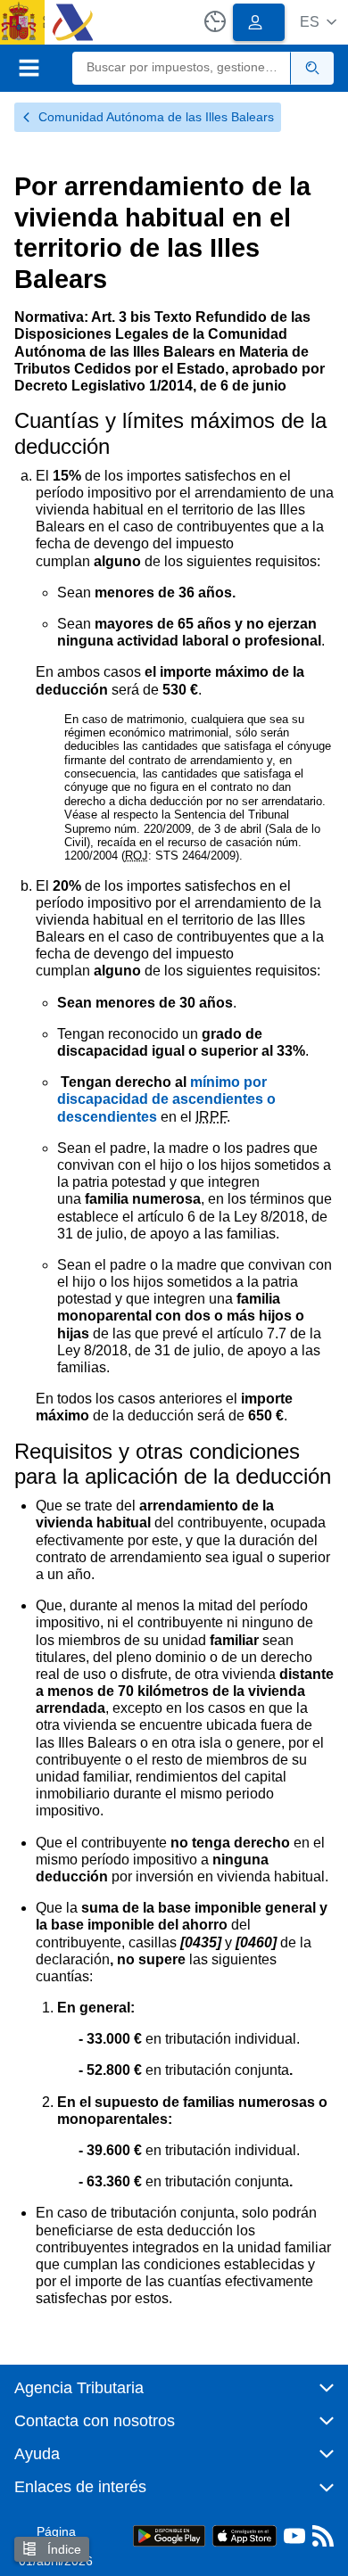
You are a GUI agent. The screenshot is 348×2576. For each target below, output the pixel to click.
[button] (318, 22)
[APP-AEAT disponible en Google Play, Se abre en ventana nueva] (169, 2535)
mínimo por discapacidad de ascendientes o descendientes (166, 1099)
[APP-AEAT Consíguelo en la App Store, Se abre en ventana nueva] (244, 2535)
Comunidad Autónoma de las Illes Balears (156, 117)
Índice (62, 2549)
